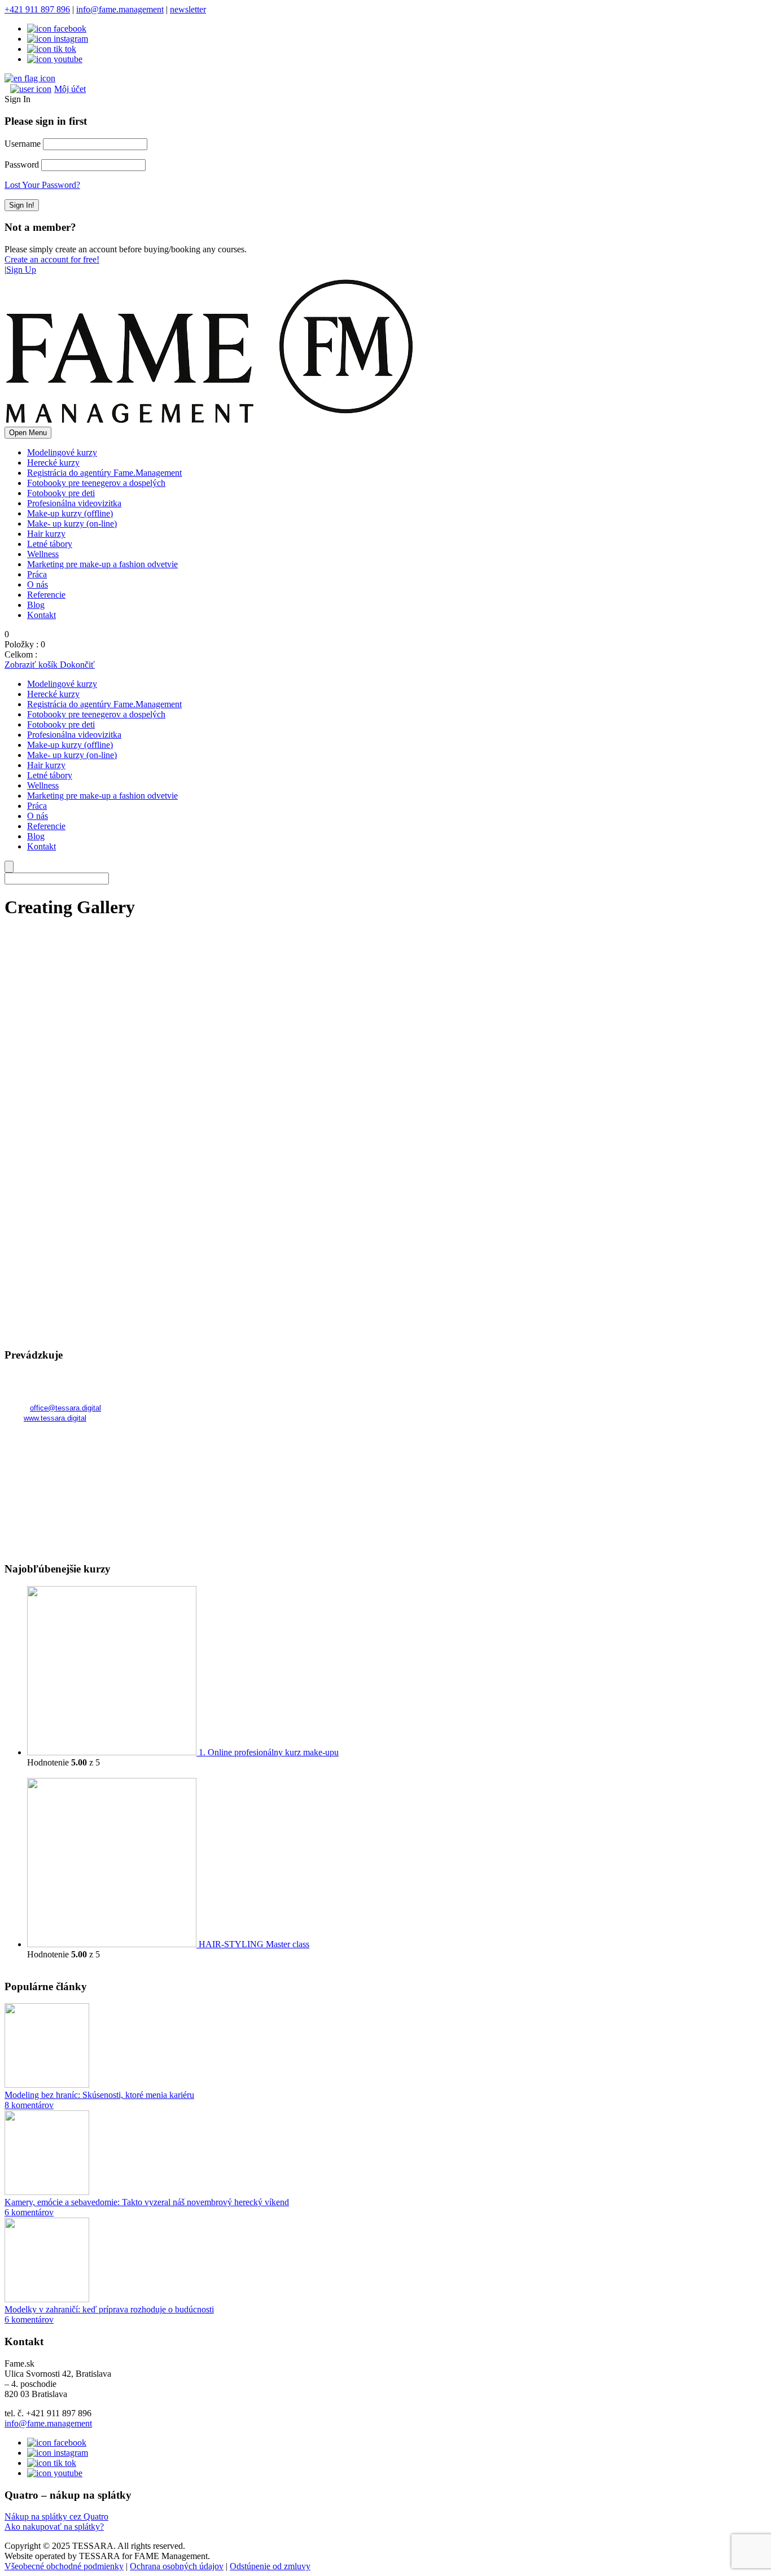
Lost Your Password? (42, 185)
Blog (36, 605)
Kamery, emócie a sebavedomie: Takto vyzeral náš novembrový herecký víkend (147, 2202)
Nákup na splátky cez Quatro (56, 2516)
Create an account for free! (52, 259)
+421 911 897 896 (37, 9)
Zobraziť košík (32, 665)
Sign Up (21, 270)
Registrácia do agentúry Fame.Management (104, 473)
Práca (37, 574)
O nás (38, 584)
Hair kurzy (46, 534)
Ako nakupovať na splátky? (54, 2527)
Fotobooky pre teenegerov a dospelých (96, 483)
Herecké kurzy (53, 463)
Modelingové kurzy (62, 452)
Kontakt (41, 615)
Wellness (43, 554)
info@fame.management (120, 9)
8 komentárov (29, 2105)
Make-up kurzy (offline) (70, 513)
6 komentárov (29, 2212)
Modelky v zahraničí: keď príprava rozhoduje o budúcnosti (109, 2309)
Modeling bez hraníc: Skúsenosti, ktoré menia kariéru (99, 2095)
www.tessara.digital (55, 1418)
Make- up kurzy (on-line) (72, 523)
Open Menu (28, 433)
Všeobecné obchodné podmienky (64, 2566)
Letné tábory (50, 544)
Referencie (46, 595)
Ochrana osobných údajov (177, 2566)
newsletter (188, 9)
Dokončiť (77, 665)
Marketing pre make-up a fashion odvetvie (102, 564)
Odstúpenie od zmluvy (270, 2566)
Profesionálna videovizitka (74, 503)
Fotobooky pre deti (61, 493)
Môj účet (70, 89)
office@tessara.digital (65, 1408)
